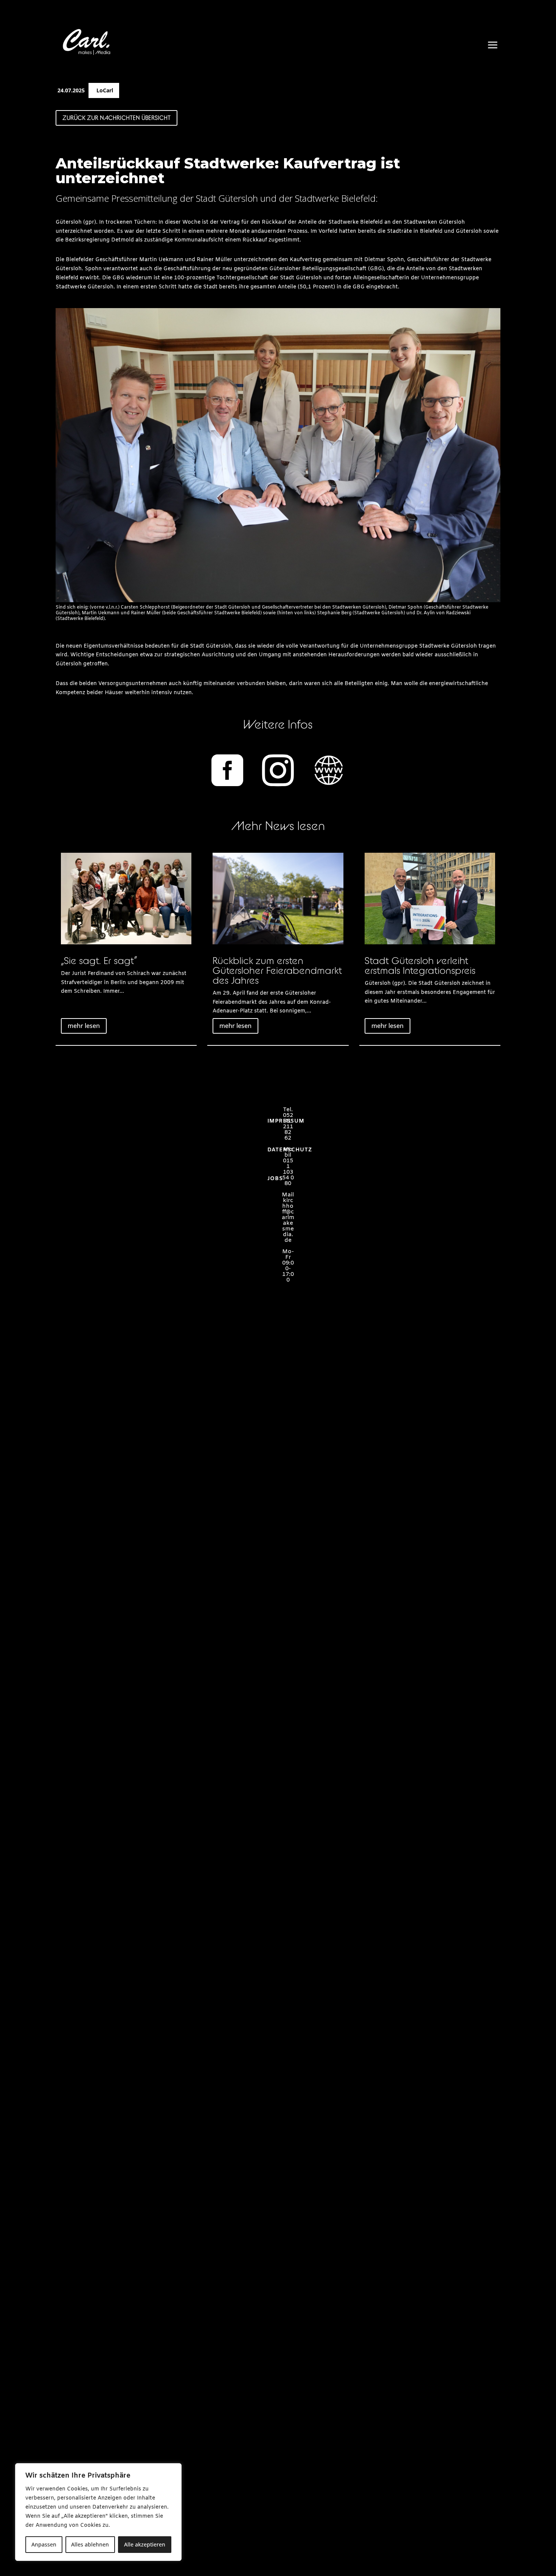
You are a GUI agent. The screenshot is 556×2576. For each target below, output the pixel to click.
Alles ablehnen (90, 2544)
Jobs (275, 1179)
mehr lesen (84, 1026)
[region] (98, 2512)
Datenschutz (290, 1150)
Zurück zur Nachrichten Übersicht (116, 118)
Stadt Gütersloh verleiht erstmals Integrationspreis (420, 965)
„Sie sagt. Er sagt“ (99, 960)
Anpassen (44, 2544)
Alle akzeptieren (145, 2544)
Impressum (286, 1121)
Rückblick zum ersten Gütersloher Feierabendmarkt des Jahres (277, 970)
